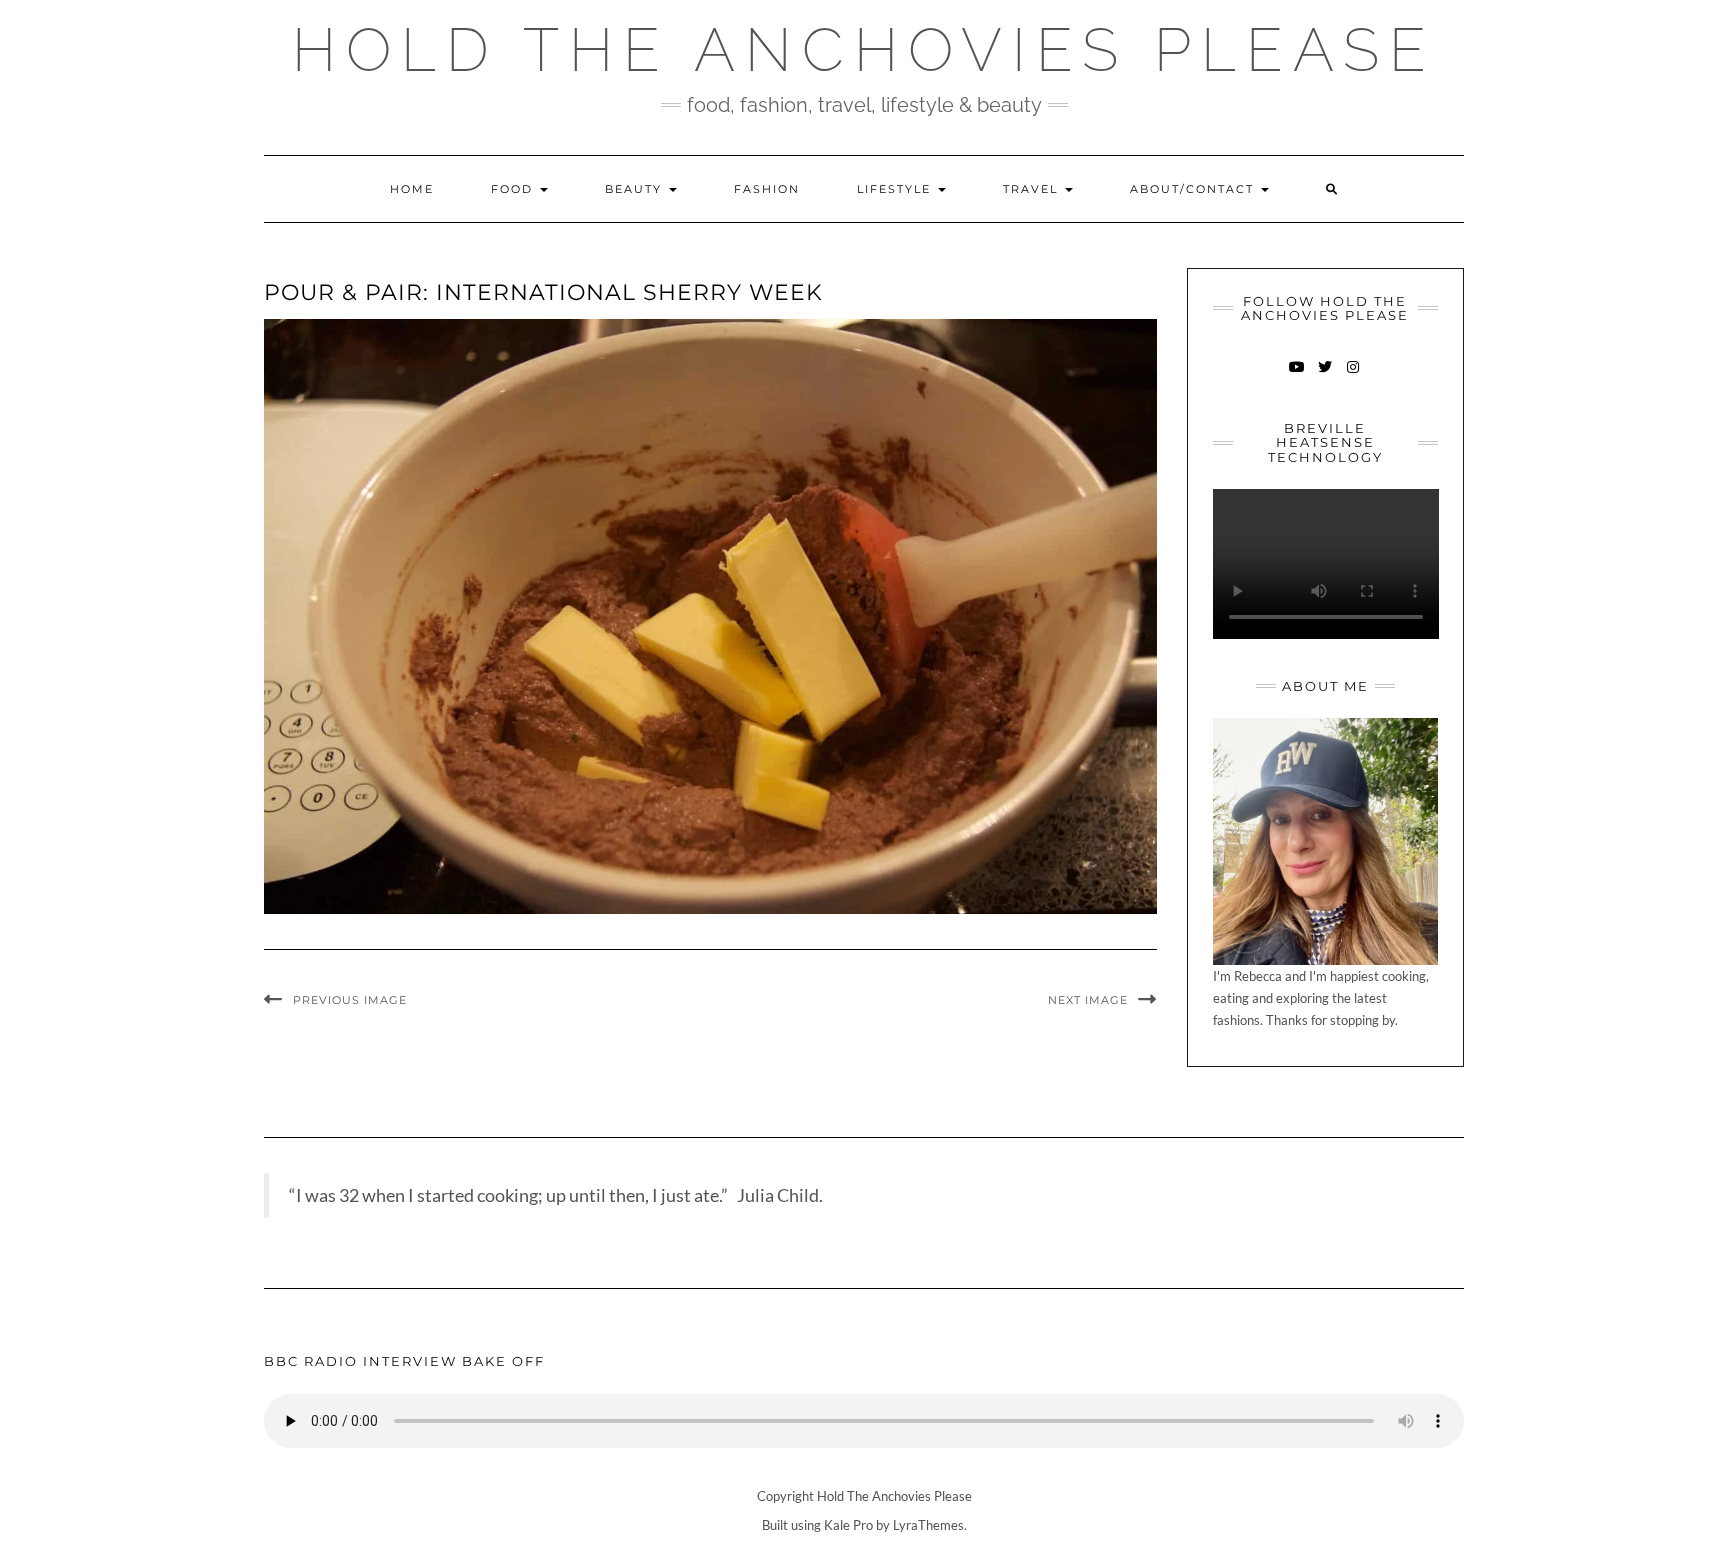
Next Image (1088, 1000)
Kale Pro (848, 1525)
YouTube (1297, 376)
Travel (1033, 189)
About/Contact (1194, 189)
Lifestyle (896, 189)
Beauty (636, 189)
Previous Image (350, 1000)
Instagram (1353, 376)
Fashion (767, 189)
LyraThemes (928, 1525)
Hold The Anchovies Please (864, 50)
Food (514, 189)
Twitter (1325, 376)
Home (412, 189)
